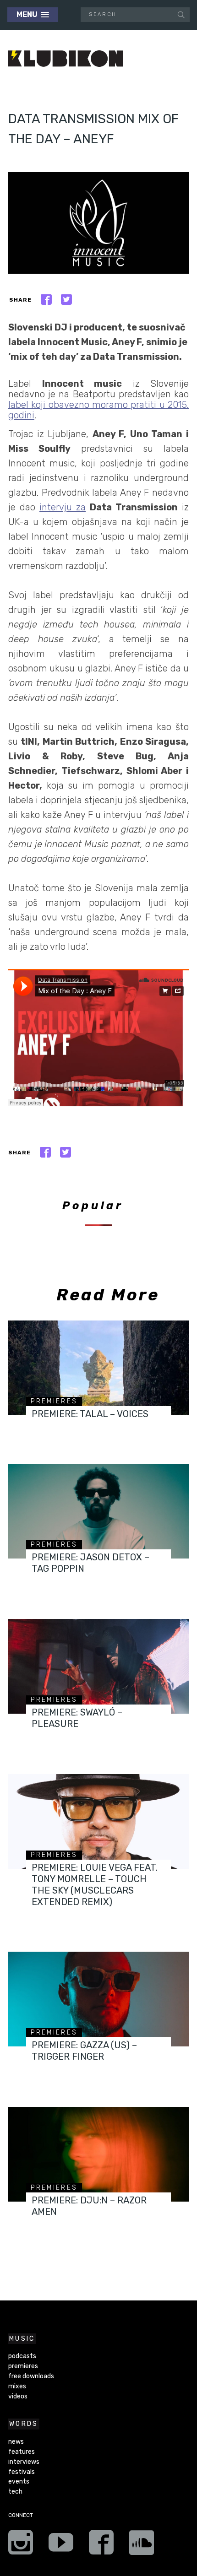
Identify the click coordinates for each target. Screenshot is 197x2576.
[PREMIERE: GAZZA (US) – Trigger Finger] (98, 1999)
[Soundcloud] (142, 2545)
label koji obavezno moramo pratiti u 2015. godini (98, 410)
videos (18, 2396)
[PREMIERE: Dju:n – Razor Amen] (98, 2154)
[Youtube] (61, 2545)
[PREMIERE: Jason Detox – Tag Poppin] (98, 1511)
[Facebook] (101, 2545)
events (19, 2481)
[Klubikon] (66, 59)
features (22, 2452)
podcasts (22, 2356)
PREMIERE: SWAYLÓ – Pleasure (77, 1718)
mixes (17, 2386)
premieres (54, 1401)
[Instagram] (21, 2545)
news (16, 2442)
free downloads (31, 2376)
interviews (24, 2462)
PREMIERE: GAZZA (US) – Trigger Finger (84, 2051)
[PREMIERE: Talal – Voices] (98, 1368)
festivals (22, 2472)
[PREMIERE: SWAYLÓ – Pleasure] (98, 1666)
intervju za (63, 507)
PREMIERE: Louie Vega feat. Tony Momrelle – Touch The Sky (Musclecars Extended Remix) (95, 1885)
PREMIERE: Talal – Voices (90, 1414)
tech (15, 2492)
